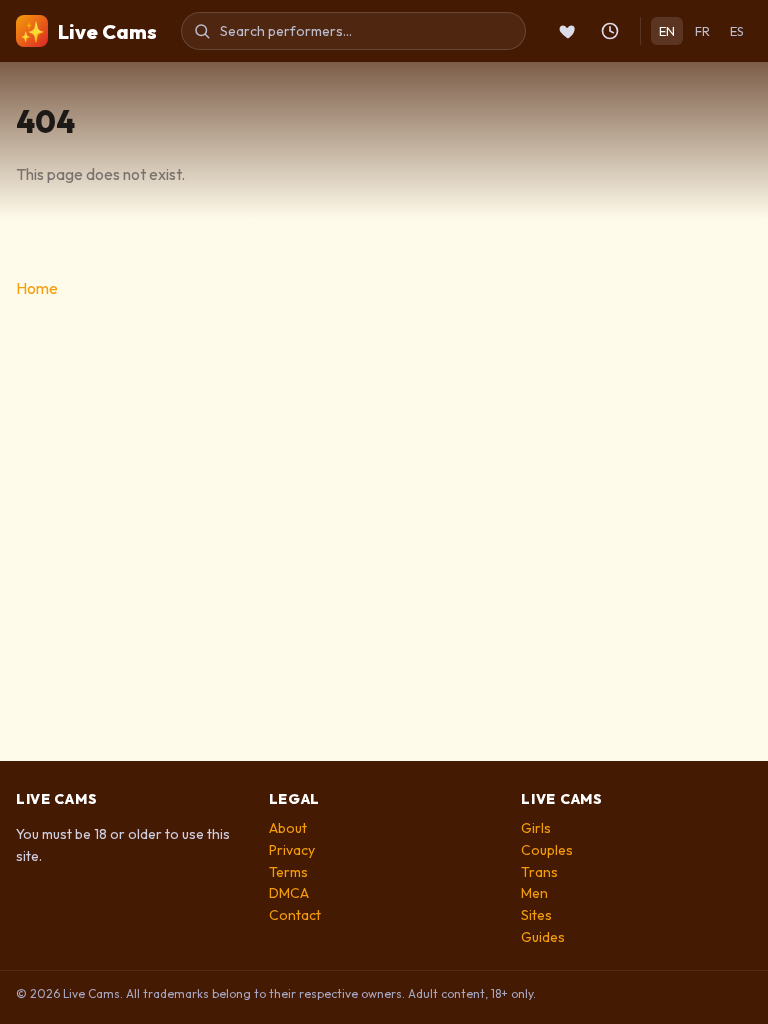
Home (37, 288)
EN (667, 31)
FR (702, 31)
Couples (547, 850)
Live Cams (88, 31)
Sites (536, 915)
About (288, 828)
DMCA (289, 893)
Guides (543, 937)
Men (534, 893)
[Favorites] (568, 31)
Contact (295, 915)
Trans (539, 872)
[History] (610, 31)
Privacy (292, 850)
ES (737, 31)
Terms (288, 872)
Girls (536, 828)
